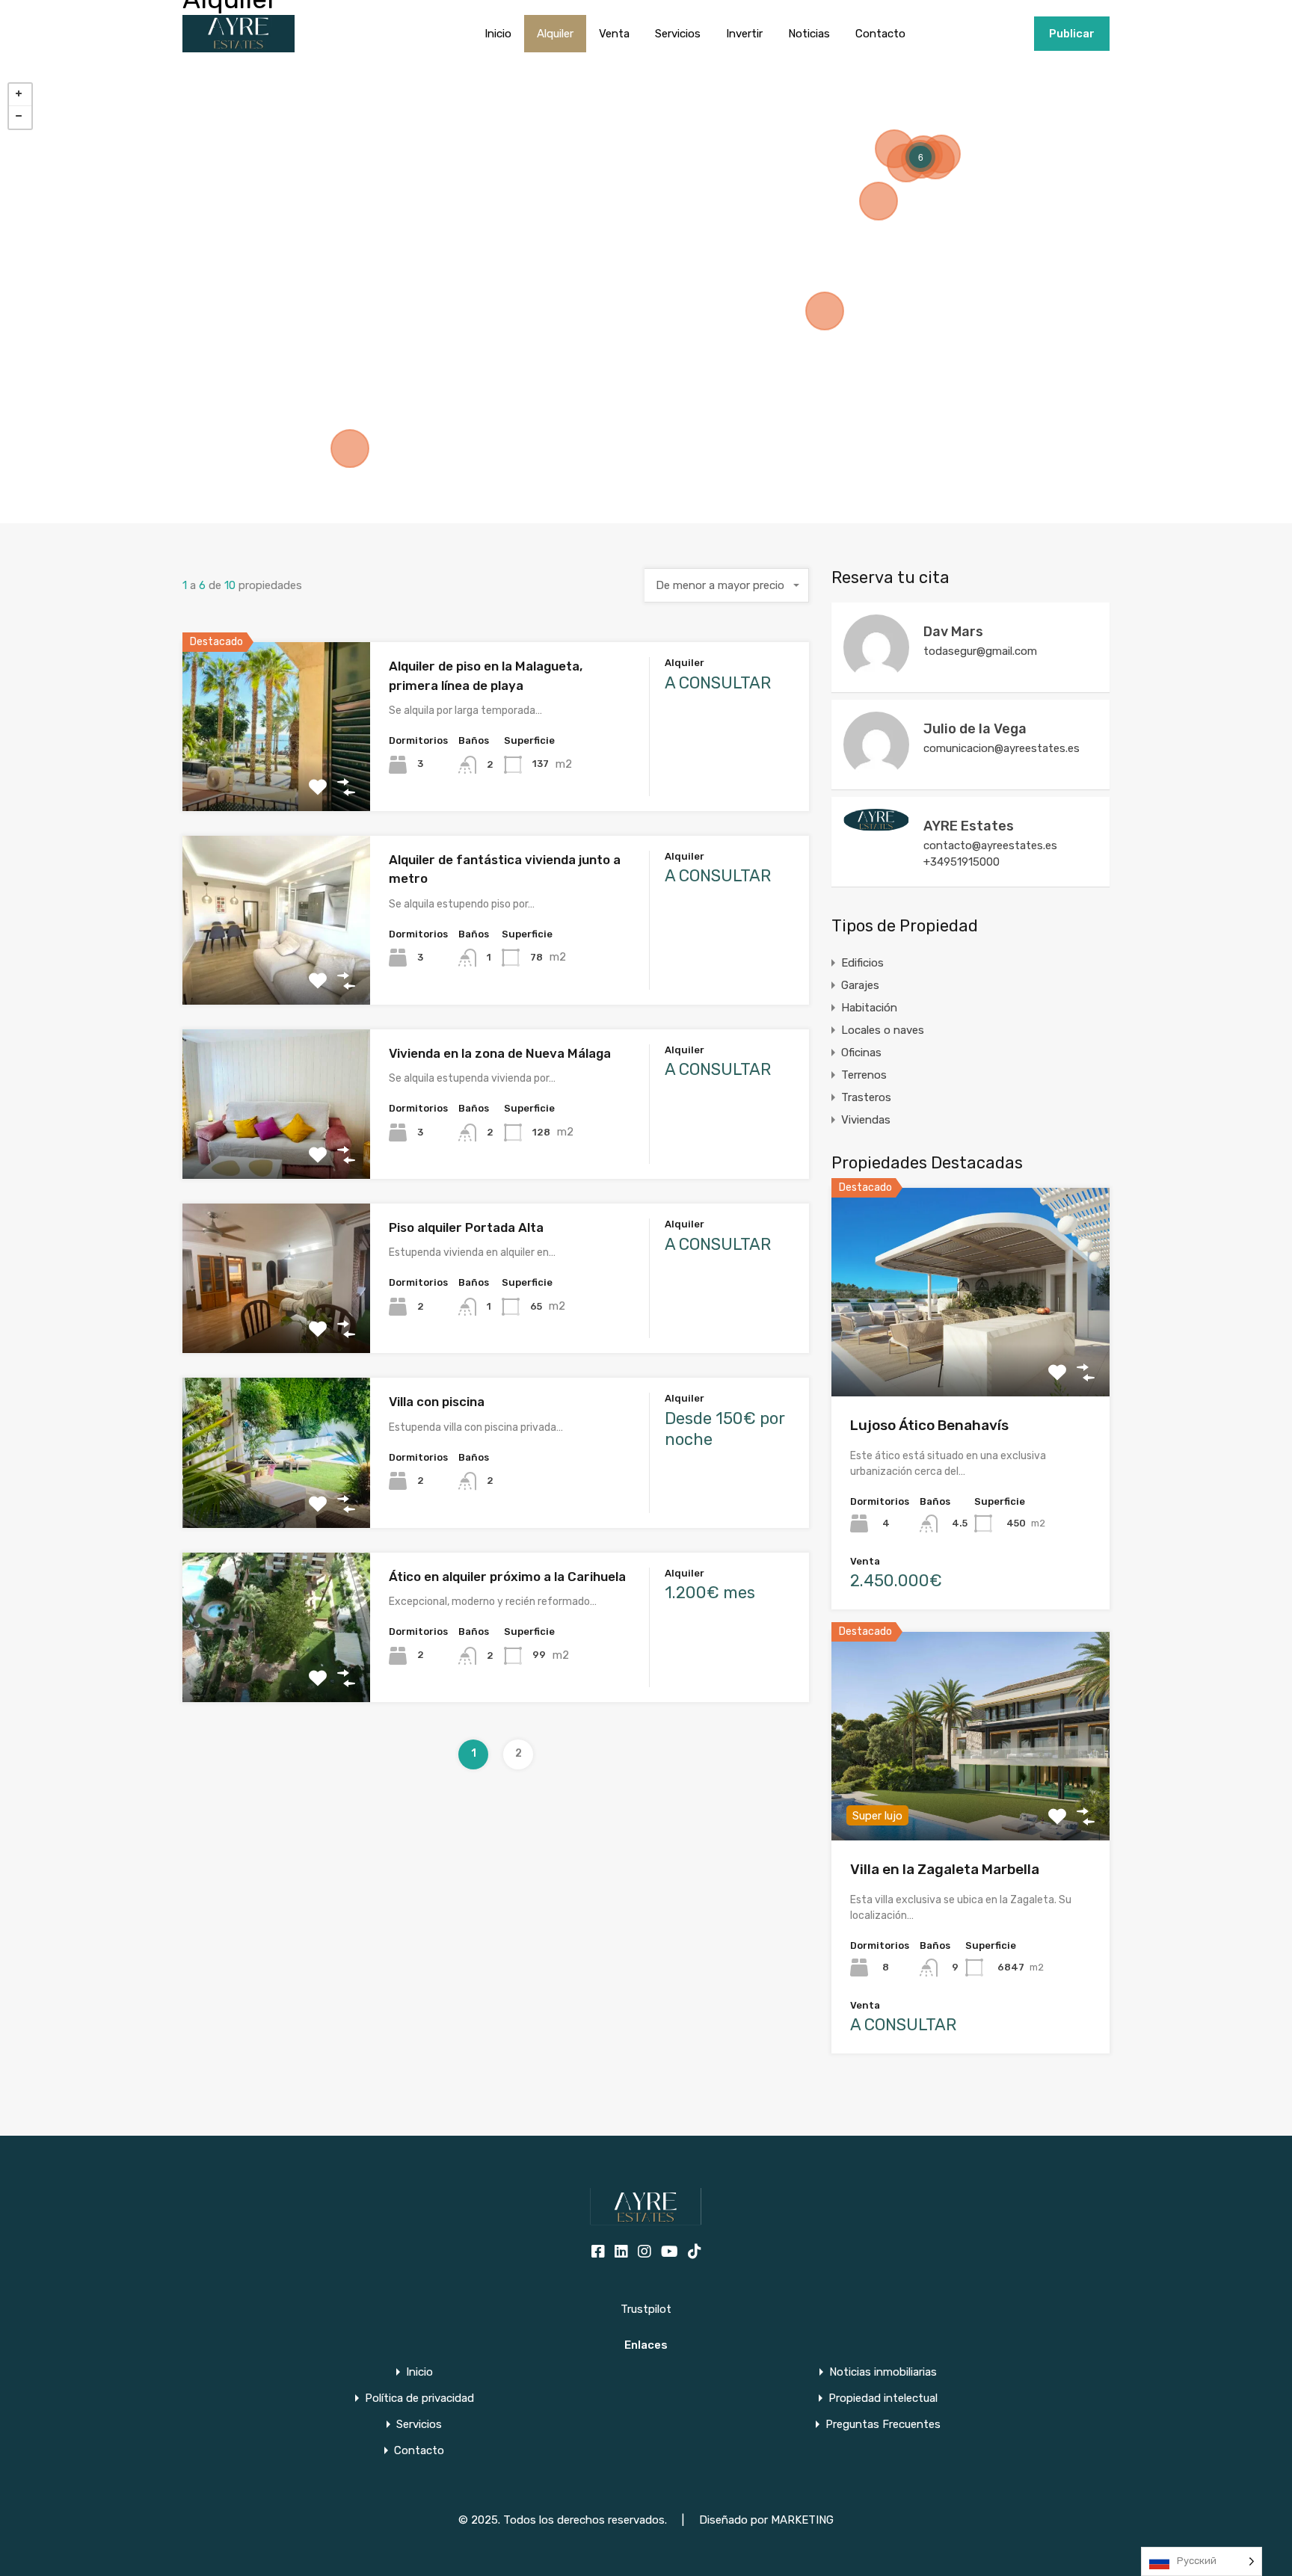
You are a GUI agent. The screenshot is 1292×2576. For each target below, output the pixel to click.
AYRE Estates (969, 826)
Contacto (880, 34)
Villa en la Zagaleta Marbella (945, 1869)
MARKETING (802, 2520)
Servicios (678, 34)
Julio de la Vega (975, 729)
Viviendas (866, 1120)
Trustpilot (646, 2309)
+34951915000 (987, 34)
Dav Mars (953, 632)
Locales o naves (883, 1030)
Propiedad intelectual (883, 2398)
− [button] (20, 117)
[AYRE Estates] (876, 825)
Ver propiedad (971, 1355)
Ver (276, 777)
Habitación (869, 1008)
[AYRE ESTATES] (239, 46)
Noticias (809, 34)
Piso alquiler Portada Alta (466, 1227)
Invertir (744, 34)
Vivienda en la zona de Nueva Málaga (500, 1053)
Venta (614, 34)
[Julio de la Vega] (876, 771)
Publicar (1072, 34)
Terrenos (864, 1075)
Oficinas (861, 1053)
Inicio (498, 34)
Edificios (862, 963)
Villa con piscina (437, 1402)
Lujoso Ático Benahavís (929, 1425)
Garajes (860, 985)
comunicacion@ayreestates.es (1002, 748)
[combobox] (727, 585)
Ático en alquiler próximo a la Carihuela (507, 1577)
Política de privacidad (419, 2398)
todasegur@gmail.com (980, 651)
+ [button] (20, 95)
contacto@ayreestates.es (990, 845)
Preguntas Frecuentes (883, 2425)
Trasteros (866, 1097)
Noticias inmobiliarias (883, 2372)
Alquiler (555, 34)
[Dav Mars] (876, 674)
